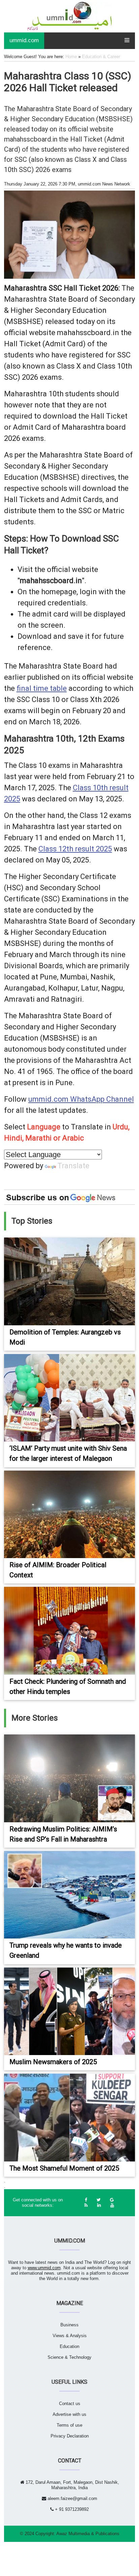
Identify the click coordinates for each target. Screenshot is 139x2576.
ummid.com (24, 40)
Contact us (70, 2404)
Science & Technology (69, 2357)
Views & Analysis (70, 2336)
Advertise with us (69, 2414)
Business (69, 2325)
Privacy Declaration (70, 2436)
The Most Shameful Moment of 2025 (64, 2168)
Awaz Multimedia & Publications (88, 2534)
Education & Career (101, 57)
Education (69, 2346)
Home (71, 57)
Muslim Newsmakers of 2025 (53, 2062)
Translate (73, 1166)
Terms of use (69, 2425)
